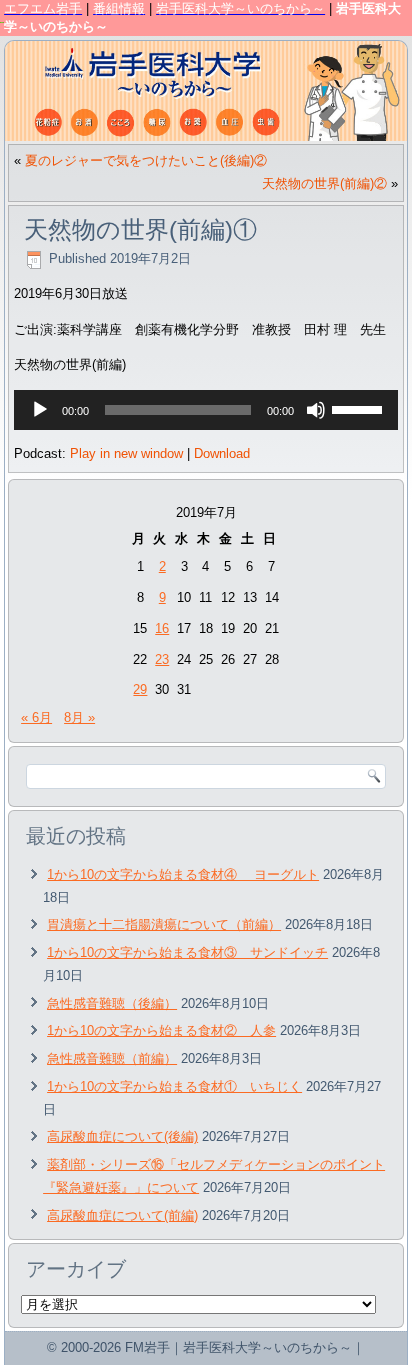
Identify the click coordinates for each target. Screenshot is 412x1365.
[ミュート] (316, 410)
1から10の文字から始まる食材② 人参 (161, 1030)
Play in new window (126, 453)
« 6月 (36, 717)
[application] (206, 410)
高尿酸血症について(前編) (122, 1215)
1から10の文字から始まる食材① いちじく (174, 1086)
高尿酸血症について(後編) (122, 1136)
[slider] (360, 408)
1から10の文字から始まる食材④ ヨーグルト (183, 874)
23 (162, 659)
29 (140, 689)
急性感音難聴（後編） (112, 1003)
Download (222, 453)
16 (162, 628)
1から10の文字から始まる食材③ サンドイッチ (187, 952)
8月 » (79, 717)
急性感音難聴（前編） (112, 1058)
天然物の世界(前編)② (324, 183)
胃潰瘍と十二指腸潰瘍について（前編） (164, 924)
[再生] (40, 410)
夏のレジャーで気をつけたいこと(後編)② (146, 160)
